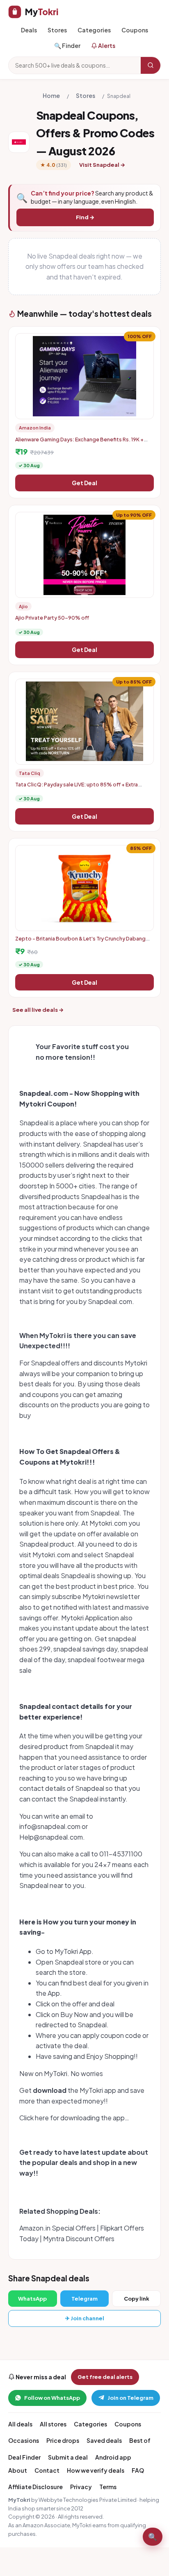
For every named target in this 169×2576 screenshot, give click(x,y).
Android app (113, 2457)
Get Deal (84, 483)
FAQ (138, 2470)
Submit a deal (68, 2457)
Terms (108, 2487)
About (18, 2470)
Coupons (135, 30)
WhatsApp (32, 2299)
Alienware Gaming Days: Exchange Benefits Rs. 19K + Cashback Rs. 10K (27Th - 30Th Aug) (79, 443)
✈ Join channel (85, 2318)
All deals (20, 2424)
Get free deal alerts (105, 2377)
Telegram (84, 2299)
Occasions (24, 2440)
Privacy (81, 2487)
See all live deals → (38, 1010)
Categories (94, 30)
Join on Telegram (130, 2398)
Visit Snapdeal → (102, 165)
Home (51, 95)
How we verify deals (96, 2470)
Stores (57, 30)
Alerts (106, 45)
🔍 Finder (67, 45)
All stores (53, 2424)
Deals (29, 30)
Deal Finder (24, 2457)
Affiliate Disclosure (35, 2487)
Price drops (63, 2440)
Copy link (137, 2299)
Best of (140, 2440)
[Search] (151, 65)
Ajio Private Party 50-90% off (52, 618)
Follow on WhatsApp (52, 2398)
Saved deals (104, 2440)
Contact (47, 2470)
